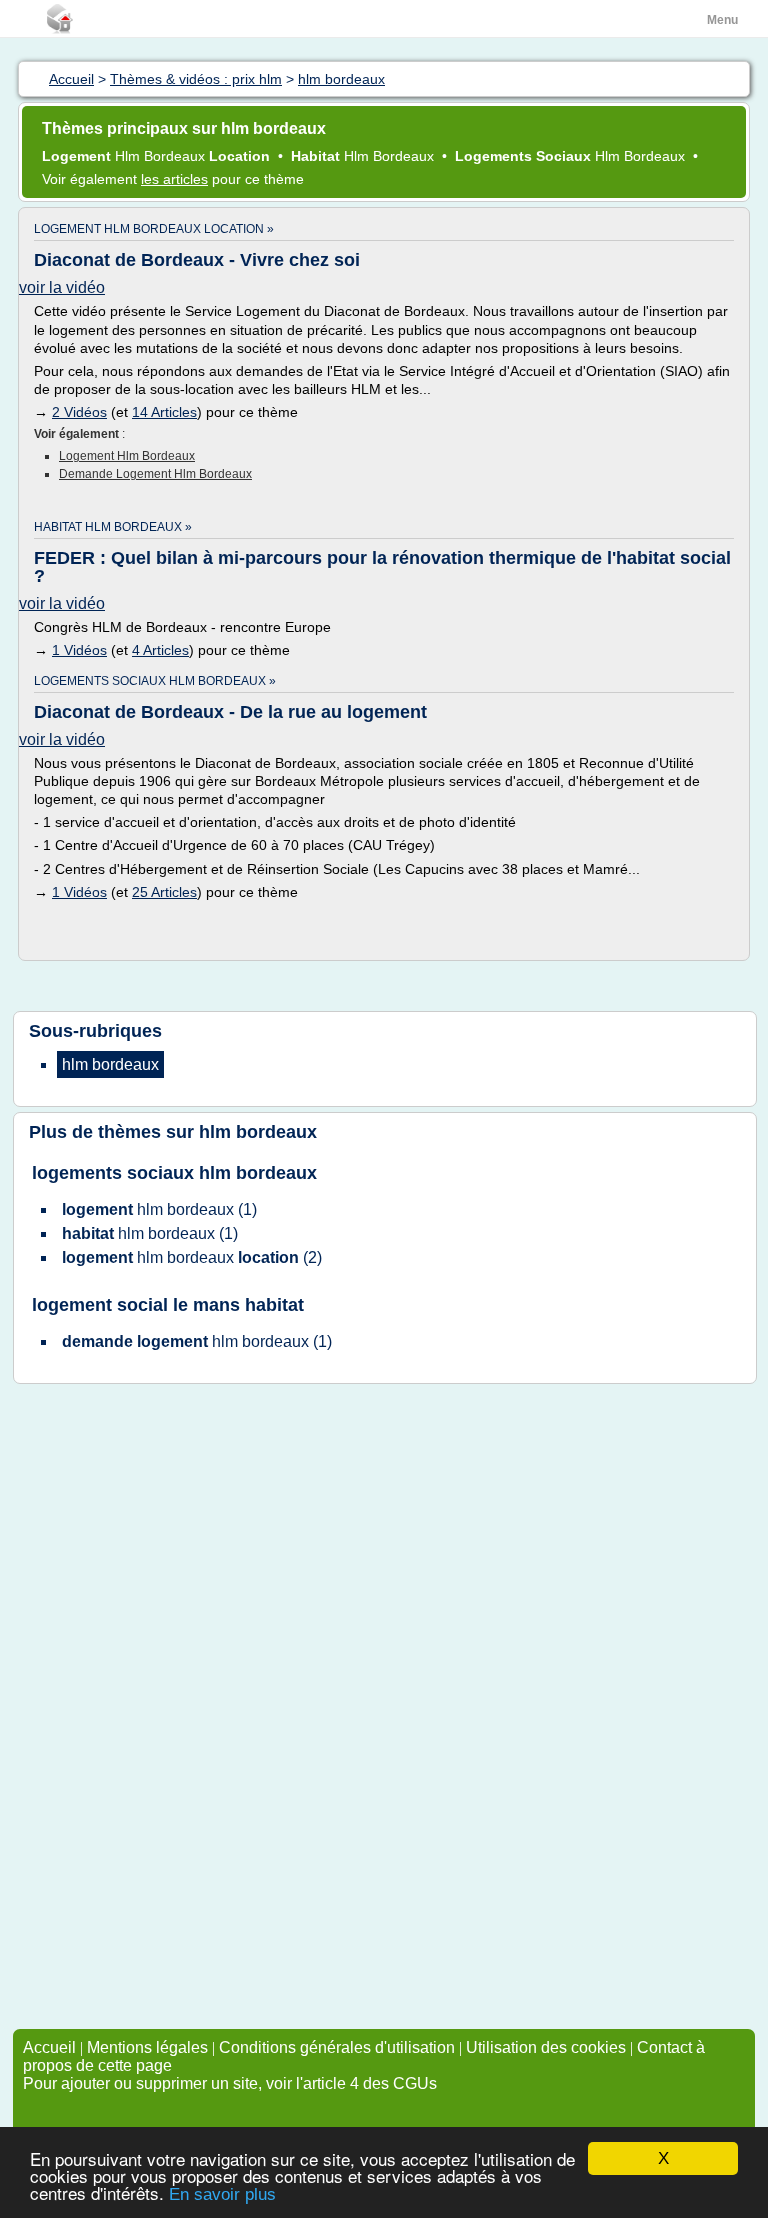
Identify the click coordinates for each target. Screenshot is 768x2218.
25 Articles (164, 892)
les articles (174, 179)
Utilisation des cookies (546, 2047)
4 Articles (160, 650)
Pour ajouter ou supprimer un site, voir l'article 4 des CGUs (230, 2083)
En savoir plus (222, 2194)
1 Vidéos (79, 650)
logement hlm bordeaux (127, 456)
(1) (159, 1209)
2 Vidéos (79, 412)
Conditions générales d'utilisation (337, 2047)
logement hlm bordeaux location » (154, 229)
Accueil (49, 2047)
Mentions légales (147, 2047)
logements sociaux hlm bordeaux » (155, 681)
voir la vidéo (62, 287)
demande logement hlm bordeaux (155, 474)
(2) (192, 1257)
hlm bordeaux (258, 1132)
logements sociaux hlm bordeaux (174, 1173)
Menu (722, 20)
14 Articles (164, 412)
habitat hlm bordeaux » (113, 527)
